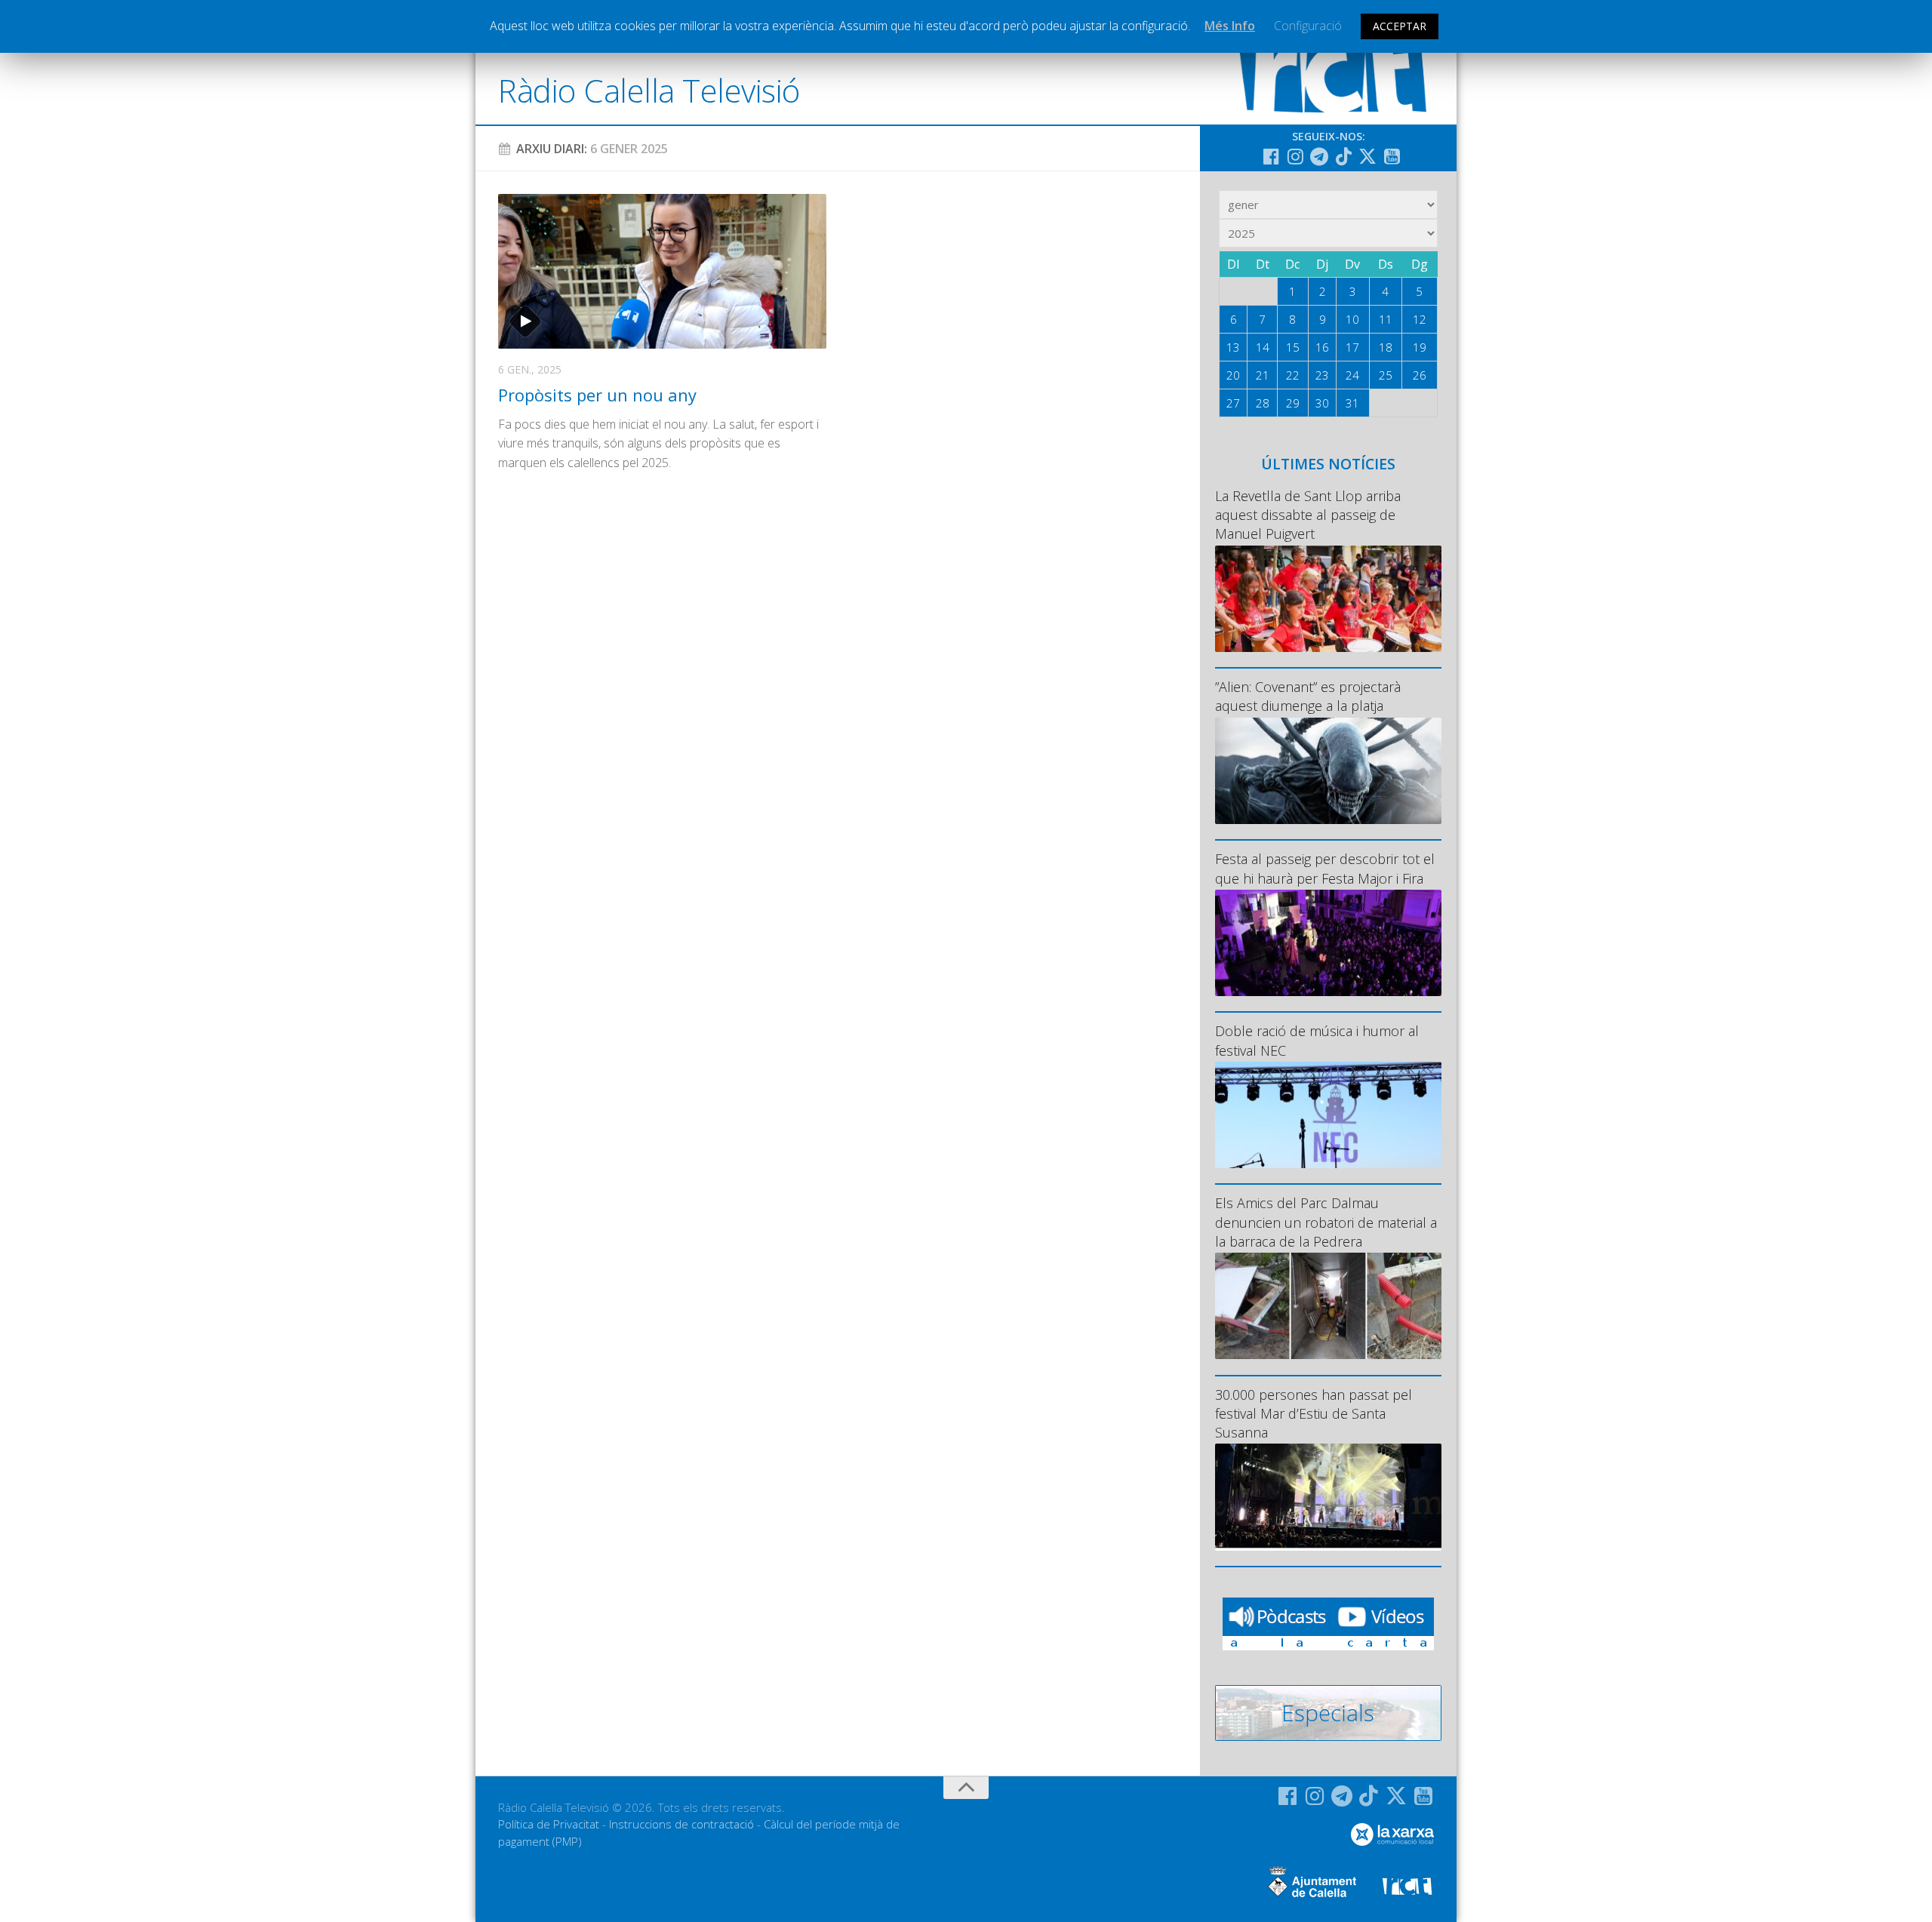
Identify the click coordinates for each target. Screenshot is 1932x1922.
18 (1386, 347)
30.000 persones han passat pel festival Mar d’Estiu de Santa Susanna (1314, 1413)
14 (1263, 347)
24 (1352, 375)
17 (1352, 347)
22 (1293, 375)
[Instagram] (1295, 156)
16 (1322, 347)
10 (1352, 319)
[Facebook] (1271, 156)
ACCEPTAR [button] (1400, 26)
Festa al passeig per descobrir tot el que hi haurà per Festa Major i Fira (1325, 868)
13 (1233, 347)
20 (1233, 375)
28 (1263, 403)
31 (1352, 403)
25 (1386, 375)
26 (1420, 375)
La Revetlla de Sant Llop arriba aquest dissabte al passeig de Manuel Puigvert (1308, 515)
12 (1420, 319)
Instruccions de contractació (681, 1824)
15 (1293, 347)
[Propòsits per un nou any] (662, 271)
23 (1322, 375)
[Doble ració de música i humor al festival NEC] (1328, 1115)
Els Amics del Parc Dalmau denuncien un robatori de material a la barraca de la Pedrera (1326, 1222)
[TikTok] (1343, 156)
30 (1322, 403)
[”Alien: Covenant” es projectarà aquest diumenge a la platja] (1328, 771)
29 (1293, 403)
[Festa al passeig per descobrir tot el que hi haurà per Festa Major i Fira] (1328, 943)
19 (1420, 347)
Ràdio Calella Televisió (649, 90)
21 (1263, 375)
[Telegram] (1319, 156)
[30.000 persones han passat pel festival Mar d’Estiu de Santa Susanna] (1328, 1497)
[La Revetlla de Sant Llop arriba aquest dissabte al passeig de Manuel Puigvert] (1328, 599)
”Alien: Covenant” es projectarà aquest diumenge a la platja (1308, 696)
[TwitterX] (1367, 156)
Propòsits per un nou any (597, 395)
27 (1233, 403)
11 (1386, 319)
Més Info (1230, 26)
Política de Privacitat (549, 1824)
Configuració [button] (1308, 26)
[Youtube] (1392, 156)
